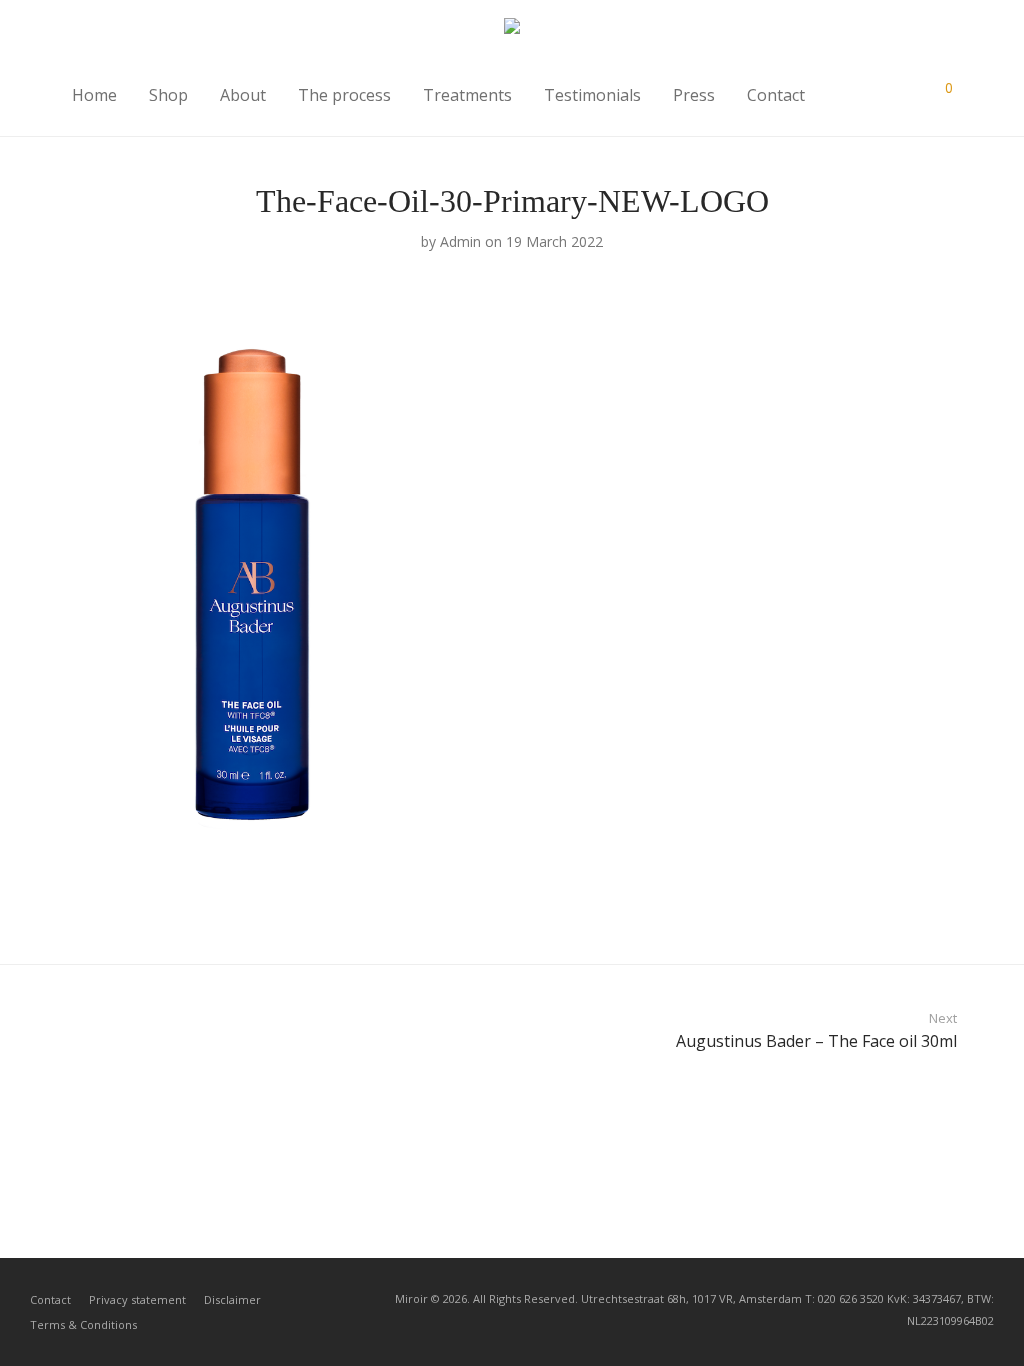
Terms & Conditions (83, 1324)
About (243, 95)
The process (344, 95)
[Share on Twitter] (878, 907)
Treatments (467, 95)
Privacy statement (137, 1299)
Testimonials (592, 95)
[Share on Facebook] (849, 907)
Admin (460, 241)
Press (694, 95)
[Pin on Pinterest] (907, 907)
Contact (776, 95)
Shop (168, 95)
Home (94, 95)
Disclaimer (232, 1299)
